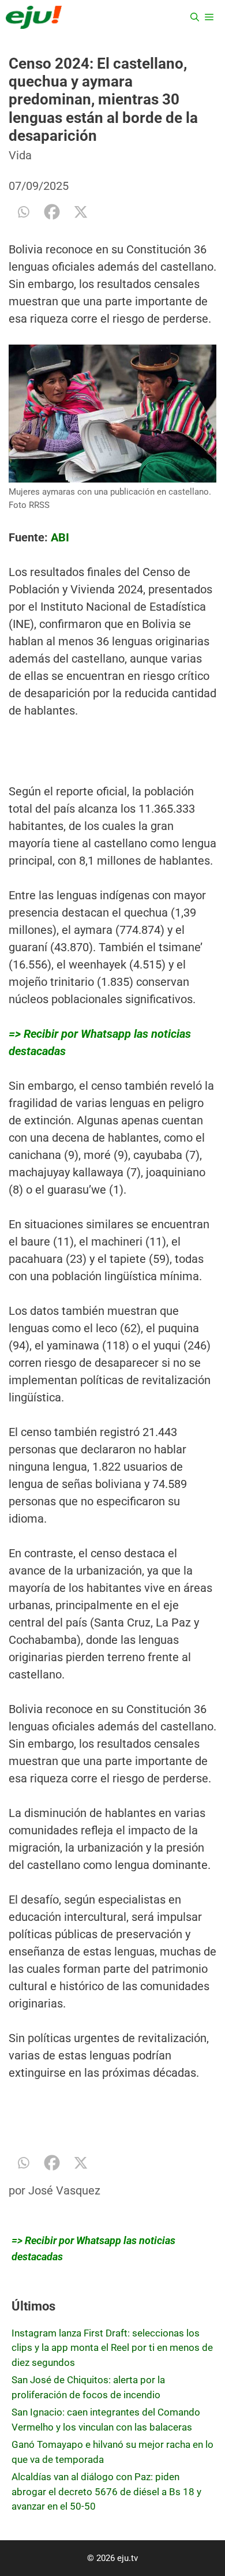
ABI (60, 537)
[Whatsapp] (23, 212)
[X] (81, 212)
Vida (20, 155)
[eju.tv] (34, 17)
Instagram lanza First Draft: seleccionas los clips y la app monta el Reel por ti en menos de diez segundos (112, 2348)
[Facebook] (52, 212)
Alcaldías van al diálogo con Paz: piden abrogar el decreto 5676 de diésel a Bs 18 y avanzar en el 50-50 (106, 2491)
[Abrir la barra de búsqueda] (195, 17)
